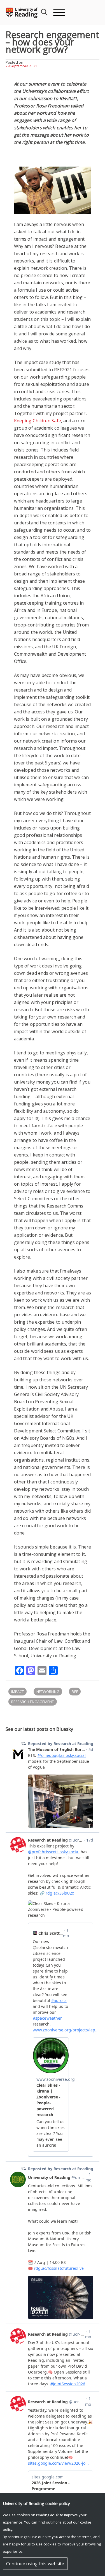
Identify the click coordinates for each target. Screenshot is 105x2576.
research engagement (33, 1702)
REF (75, 1692)
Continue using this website (35, 2564)
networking (48, 1692)
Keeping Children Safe (38, 421)
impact (17, 1692)
